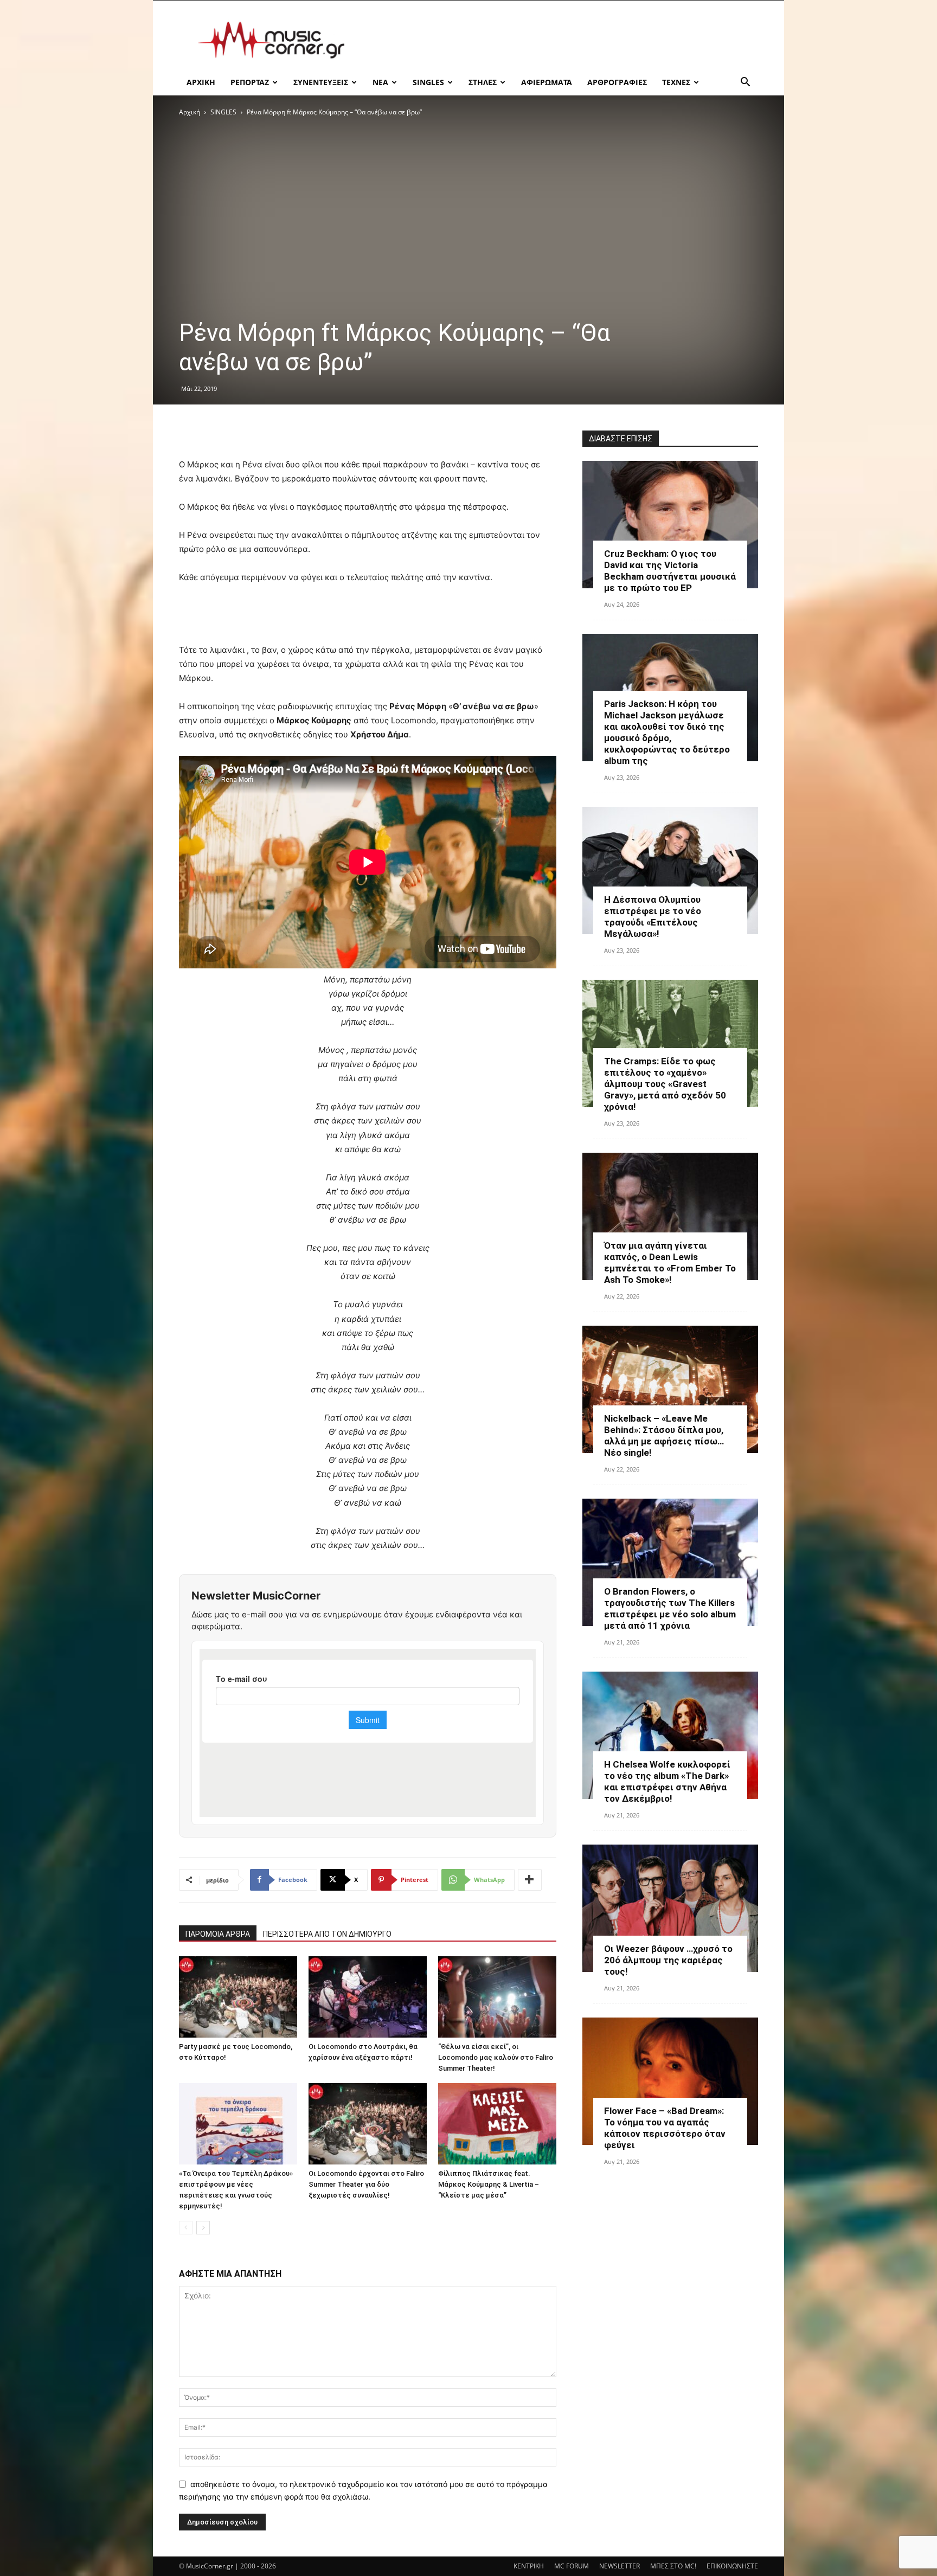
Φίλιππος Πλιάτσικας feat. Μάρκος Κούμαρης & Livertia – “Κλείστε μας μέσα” (489, 2184)
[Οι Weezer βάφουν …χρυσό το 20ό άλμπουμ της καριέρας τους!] (670, 1908)
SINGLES (428, 82)
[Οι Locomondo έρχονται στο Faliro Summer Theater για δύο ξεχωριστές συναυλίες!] (368, 2124)
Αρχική (190, 112)
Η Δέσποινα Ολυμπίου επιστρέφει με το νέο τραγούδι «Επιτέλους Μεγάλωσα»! (653, 917)
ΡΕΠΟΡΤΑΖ (250, 82)
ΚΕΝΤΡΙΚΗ (529, 2566)
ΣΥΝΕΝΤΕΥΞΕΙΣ (321, 82)
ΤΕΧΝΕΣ (676, 82)
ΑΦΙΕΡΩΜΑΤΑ (547, 82)
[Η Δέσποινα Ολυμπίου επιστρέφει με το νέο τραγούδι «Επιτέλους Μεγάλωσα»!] (670, 871)
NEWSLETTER (620, 2566)
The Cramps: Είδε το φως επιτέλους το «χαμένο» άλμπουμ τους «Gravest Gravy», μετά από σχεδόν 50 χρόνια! (665, 1084)
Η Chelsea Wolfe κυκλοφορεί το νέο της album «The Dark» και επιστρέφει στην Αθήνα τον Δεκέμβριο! (667, 1781)
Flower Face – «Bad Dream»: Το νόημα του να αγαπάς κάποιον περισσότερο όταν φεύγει (665, 2128)
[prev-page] (186, 2228)
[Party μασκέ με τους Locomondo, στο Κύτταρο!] (238, 1997)
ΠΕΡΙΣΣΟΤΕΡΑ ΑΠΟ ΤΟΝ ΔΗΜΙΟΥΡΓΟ (327, 1934)
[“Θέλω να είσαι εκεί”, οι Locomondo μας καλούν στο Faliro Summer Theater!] (497, 1997)
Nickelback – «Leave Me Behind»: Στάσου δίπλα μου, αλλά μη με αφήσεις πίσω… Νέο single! (664, 1435)
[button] (745, 83)
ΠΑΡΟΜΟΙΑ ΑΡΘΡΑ (218, 1934)
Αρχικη (201, 82)
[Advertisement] (561, 40)
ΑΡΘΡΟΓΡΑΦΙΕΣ (617, 82)
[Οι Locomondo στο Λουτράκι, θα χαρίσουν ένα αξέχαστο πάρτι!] (368, 1997)
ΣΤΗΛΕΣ (483, 82)
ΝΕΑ (380, 82)
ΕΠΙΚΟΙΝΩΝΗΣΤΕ (732, 2566)
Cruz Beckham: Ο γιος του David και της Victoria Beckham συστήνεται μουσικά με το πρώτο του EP (670, 571)
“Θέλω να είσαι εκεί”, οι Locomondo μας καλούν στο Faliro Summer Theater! (496, 2057)
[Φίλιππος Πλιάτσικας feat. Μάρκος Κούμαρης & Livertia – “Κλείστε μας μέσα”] (497, 2124)
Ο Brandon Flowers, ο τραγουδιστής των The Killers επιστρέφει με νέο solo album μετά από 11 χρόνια (670, 1608)
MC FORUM (572, 2566)
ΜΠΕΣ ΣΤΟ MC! (673, 2566)
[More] (530, 1880)
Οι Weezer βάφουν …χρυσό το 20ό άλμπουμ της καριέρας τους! (668, 1960)
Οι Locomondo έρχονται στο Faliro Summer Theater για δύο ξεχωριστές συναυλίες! (366, 2184)
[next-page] (203, 2228)
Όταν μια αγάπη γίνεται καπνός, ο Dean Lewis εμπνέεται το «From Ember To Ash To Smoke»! (670, 1263)
